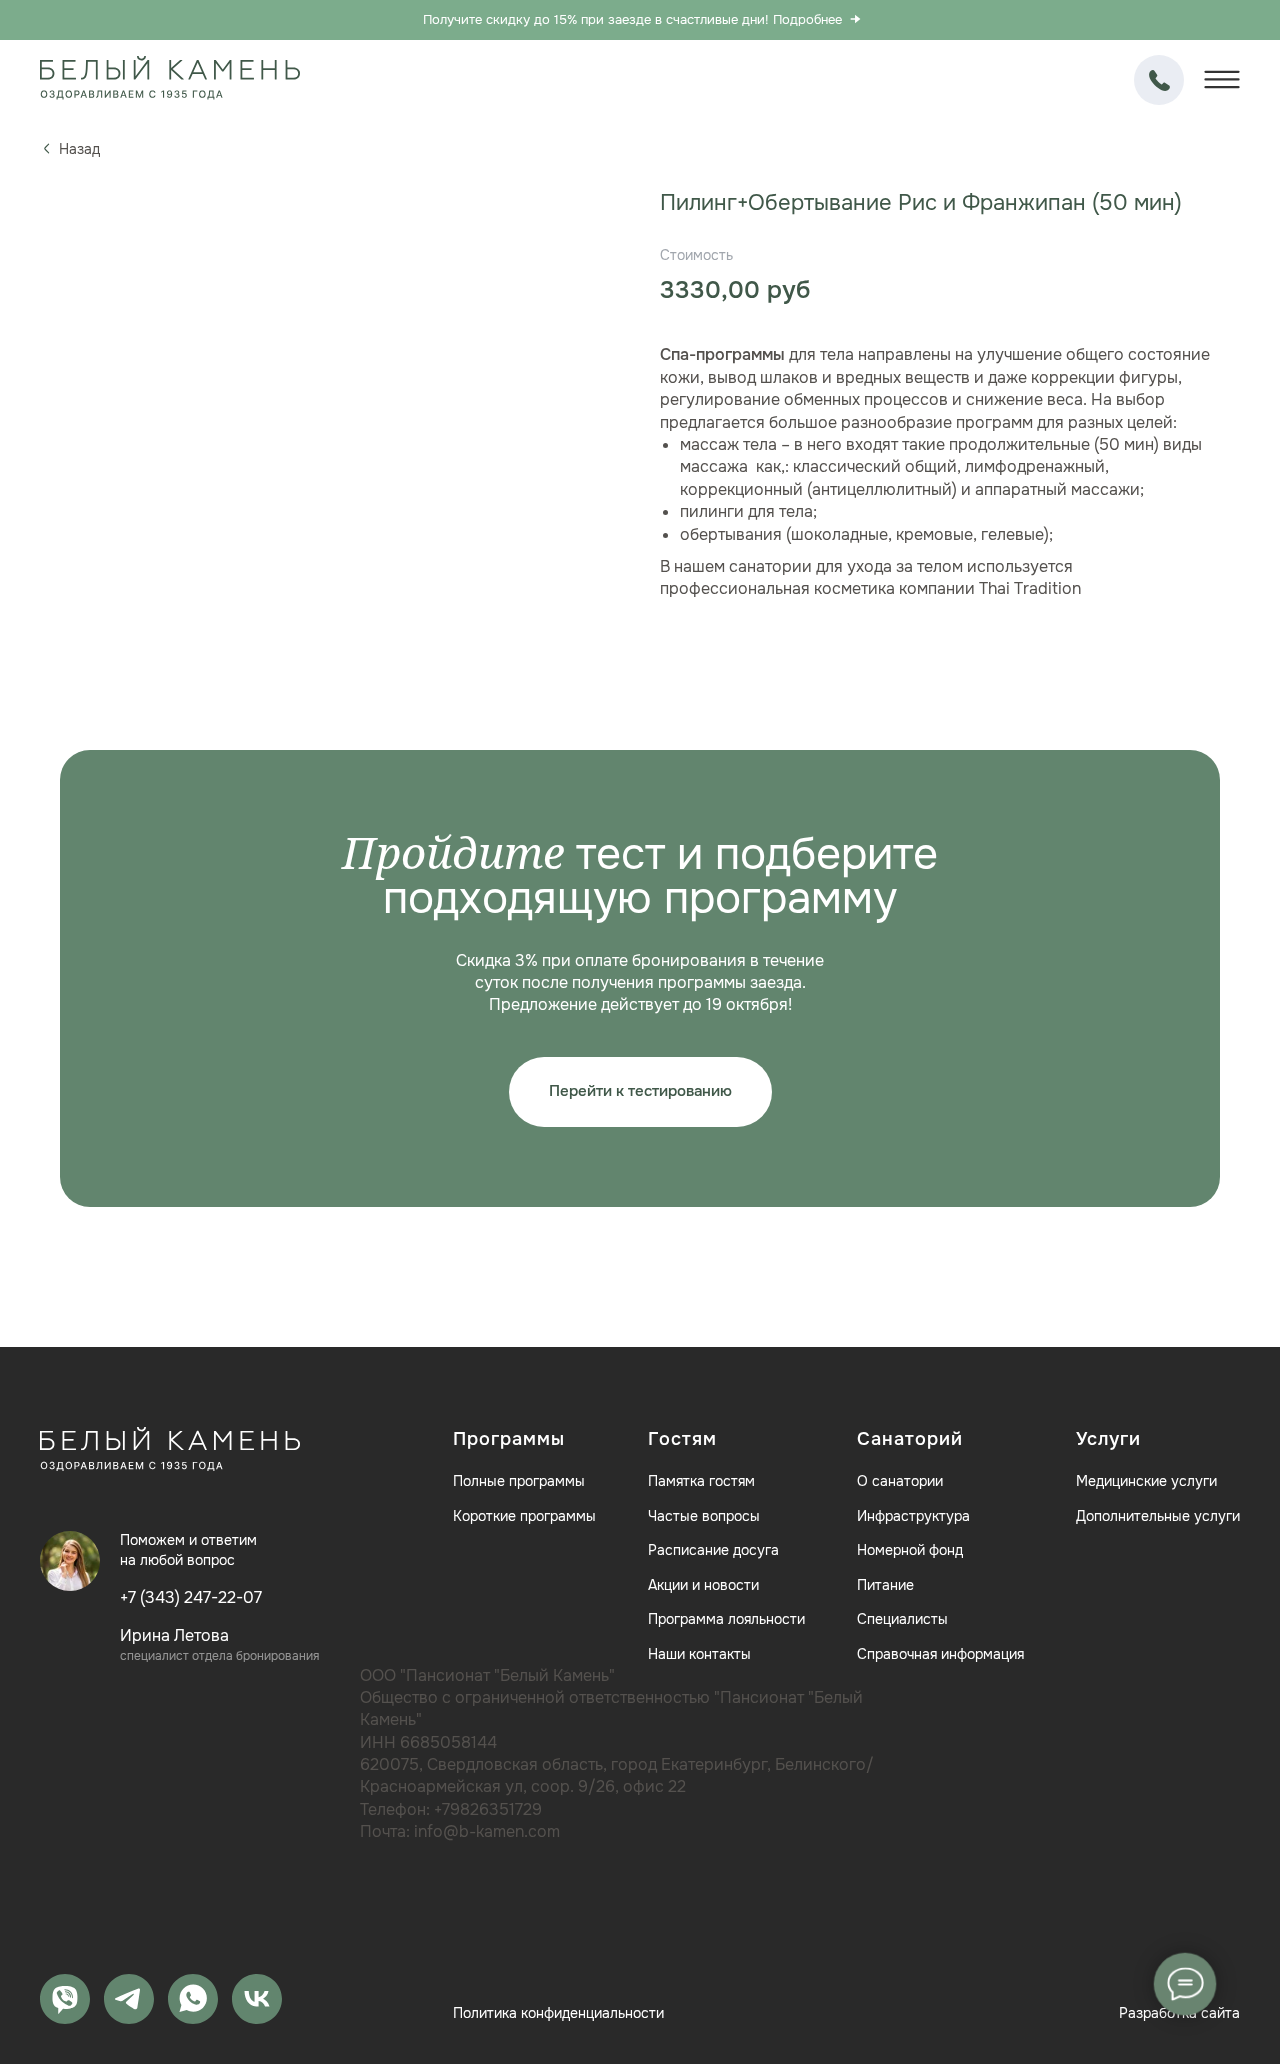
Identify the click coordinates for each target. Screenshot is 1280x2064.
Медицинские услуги (1146, 1481)
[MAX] (65, 1999)
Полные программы (519, 1481)
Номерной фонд (910, 1550)
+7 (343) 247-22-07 (1159, 80)
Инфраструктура (913, 1516)
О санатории (900, 1481)
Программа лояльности (726, 1619)
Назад (79, 149)
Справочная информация (940, 1654)
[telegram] (129, 1999)
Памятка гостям (701, 1481)
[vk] (257, 1999)
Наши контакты (699, 1654)
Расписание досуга (713, 1550)
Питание (885, 1585)
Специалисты (902, 1619)
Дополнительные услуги (1158, 1516)
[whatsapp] (193, 1999)
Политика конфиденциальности (558, 2013)
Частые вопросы (704, 1516)
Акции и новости (703, 1585)
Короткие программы (524, 1516)
